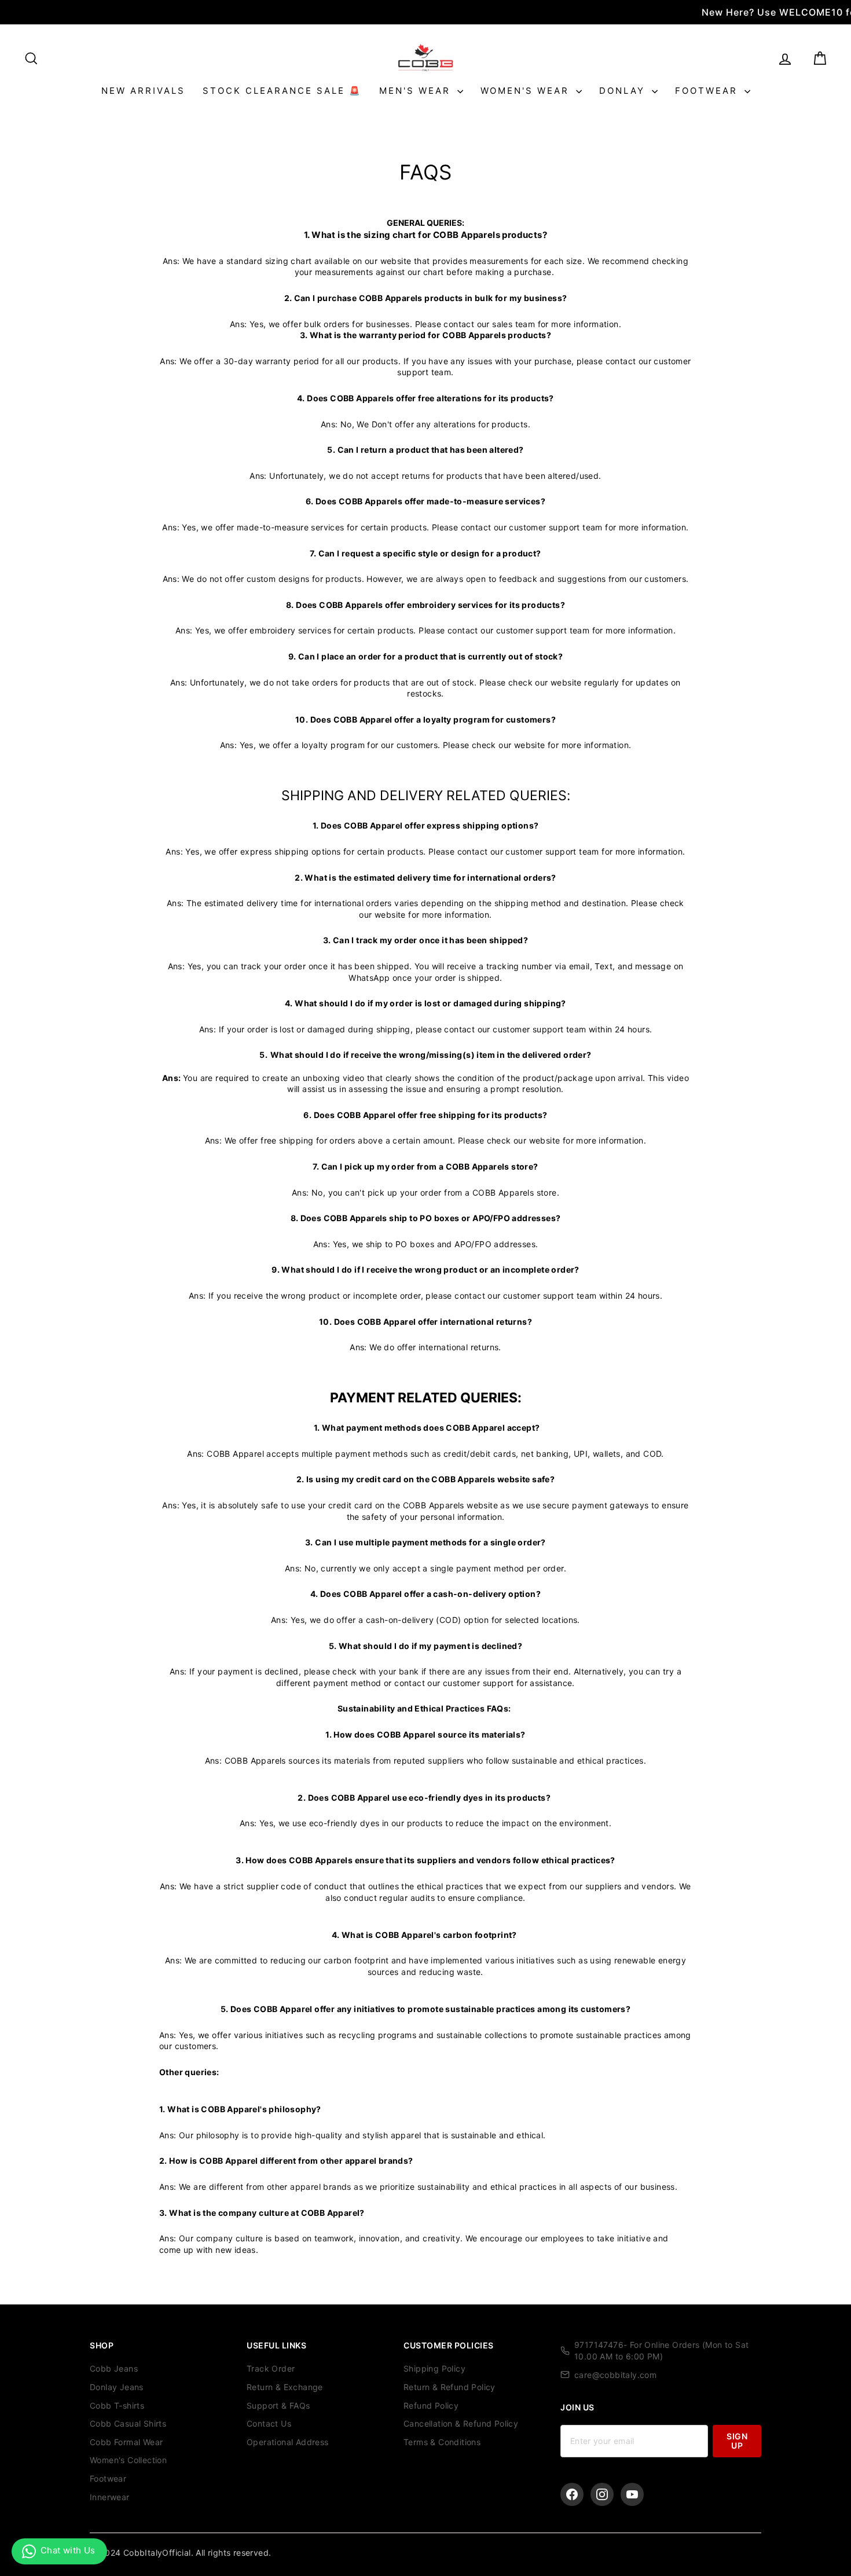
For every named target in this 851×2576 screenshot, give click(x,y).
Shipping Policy (434, 2368)
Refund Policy (431, 2405)
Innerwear (110, 2497)
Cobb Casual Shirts (128, 2423)
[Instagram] (602, 2494)
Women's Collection (128, 2460)
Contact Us (269, 2423)
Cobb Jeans (114, 2368)
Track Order (271, 2368)
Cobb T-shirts (117, 2405)
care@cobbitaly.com (615, 2375)
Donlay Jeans (117, 2387)
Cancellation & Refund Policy (461, 2423)
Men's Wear (417, 91)
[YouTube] (632, 2494)
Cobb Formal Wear (126, 2442)
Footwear (708, 91)
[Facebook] (572, 2494)
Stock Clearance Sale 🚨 (282, 91)
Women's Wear (527, 91)
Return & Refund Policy (450, 2387)
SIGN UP (737, 2441)
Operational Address (288, 2442)
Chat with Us (68, 2550)
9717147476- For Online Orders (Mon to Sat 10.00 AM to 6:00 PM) (661, 2350)
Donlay (624, 91)
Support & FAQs (278, 2405)
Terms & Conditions (442, 2442)
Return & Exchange (285, 2387)
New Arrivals (143, 91)
